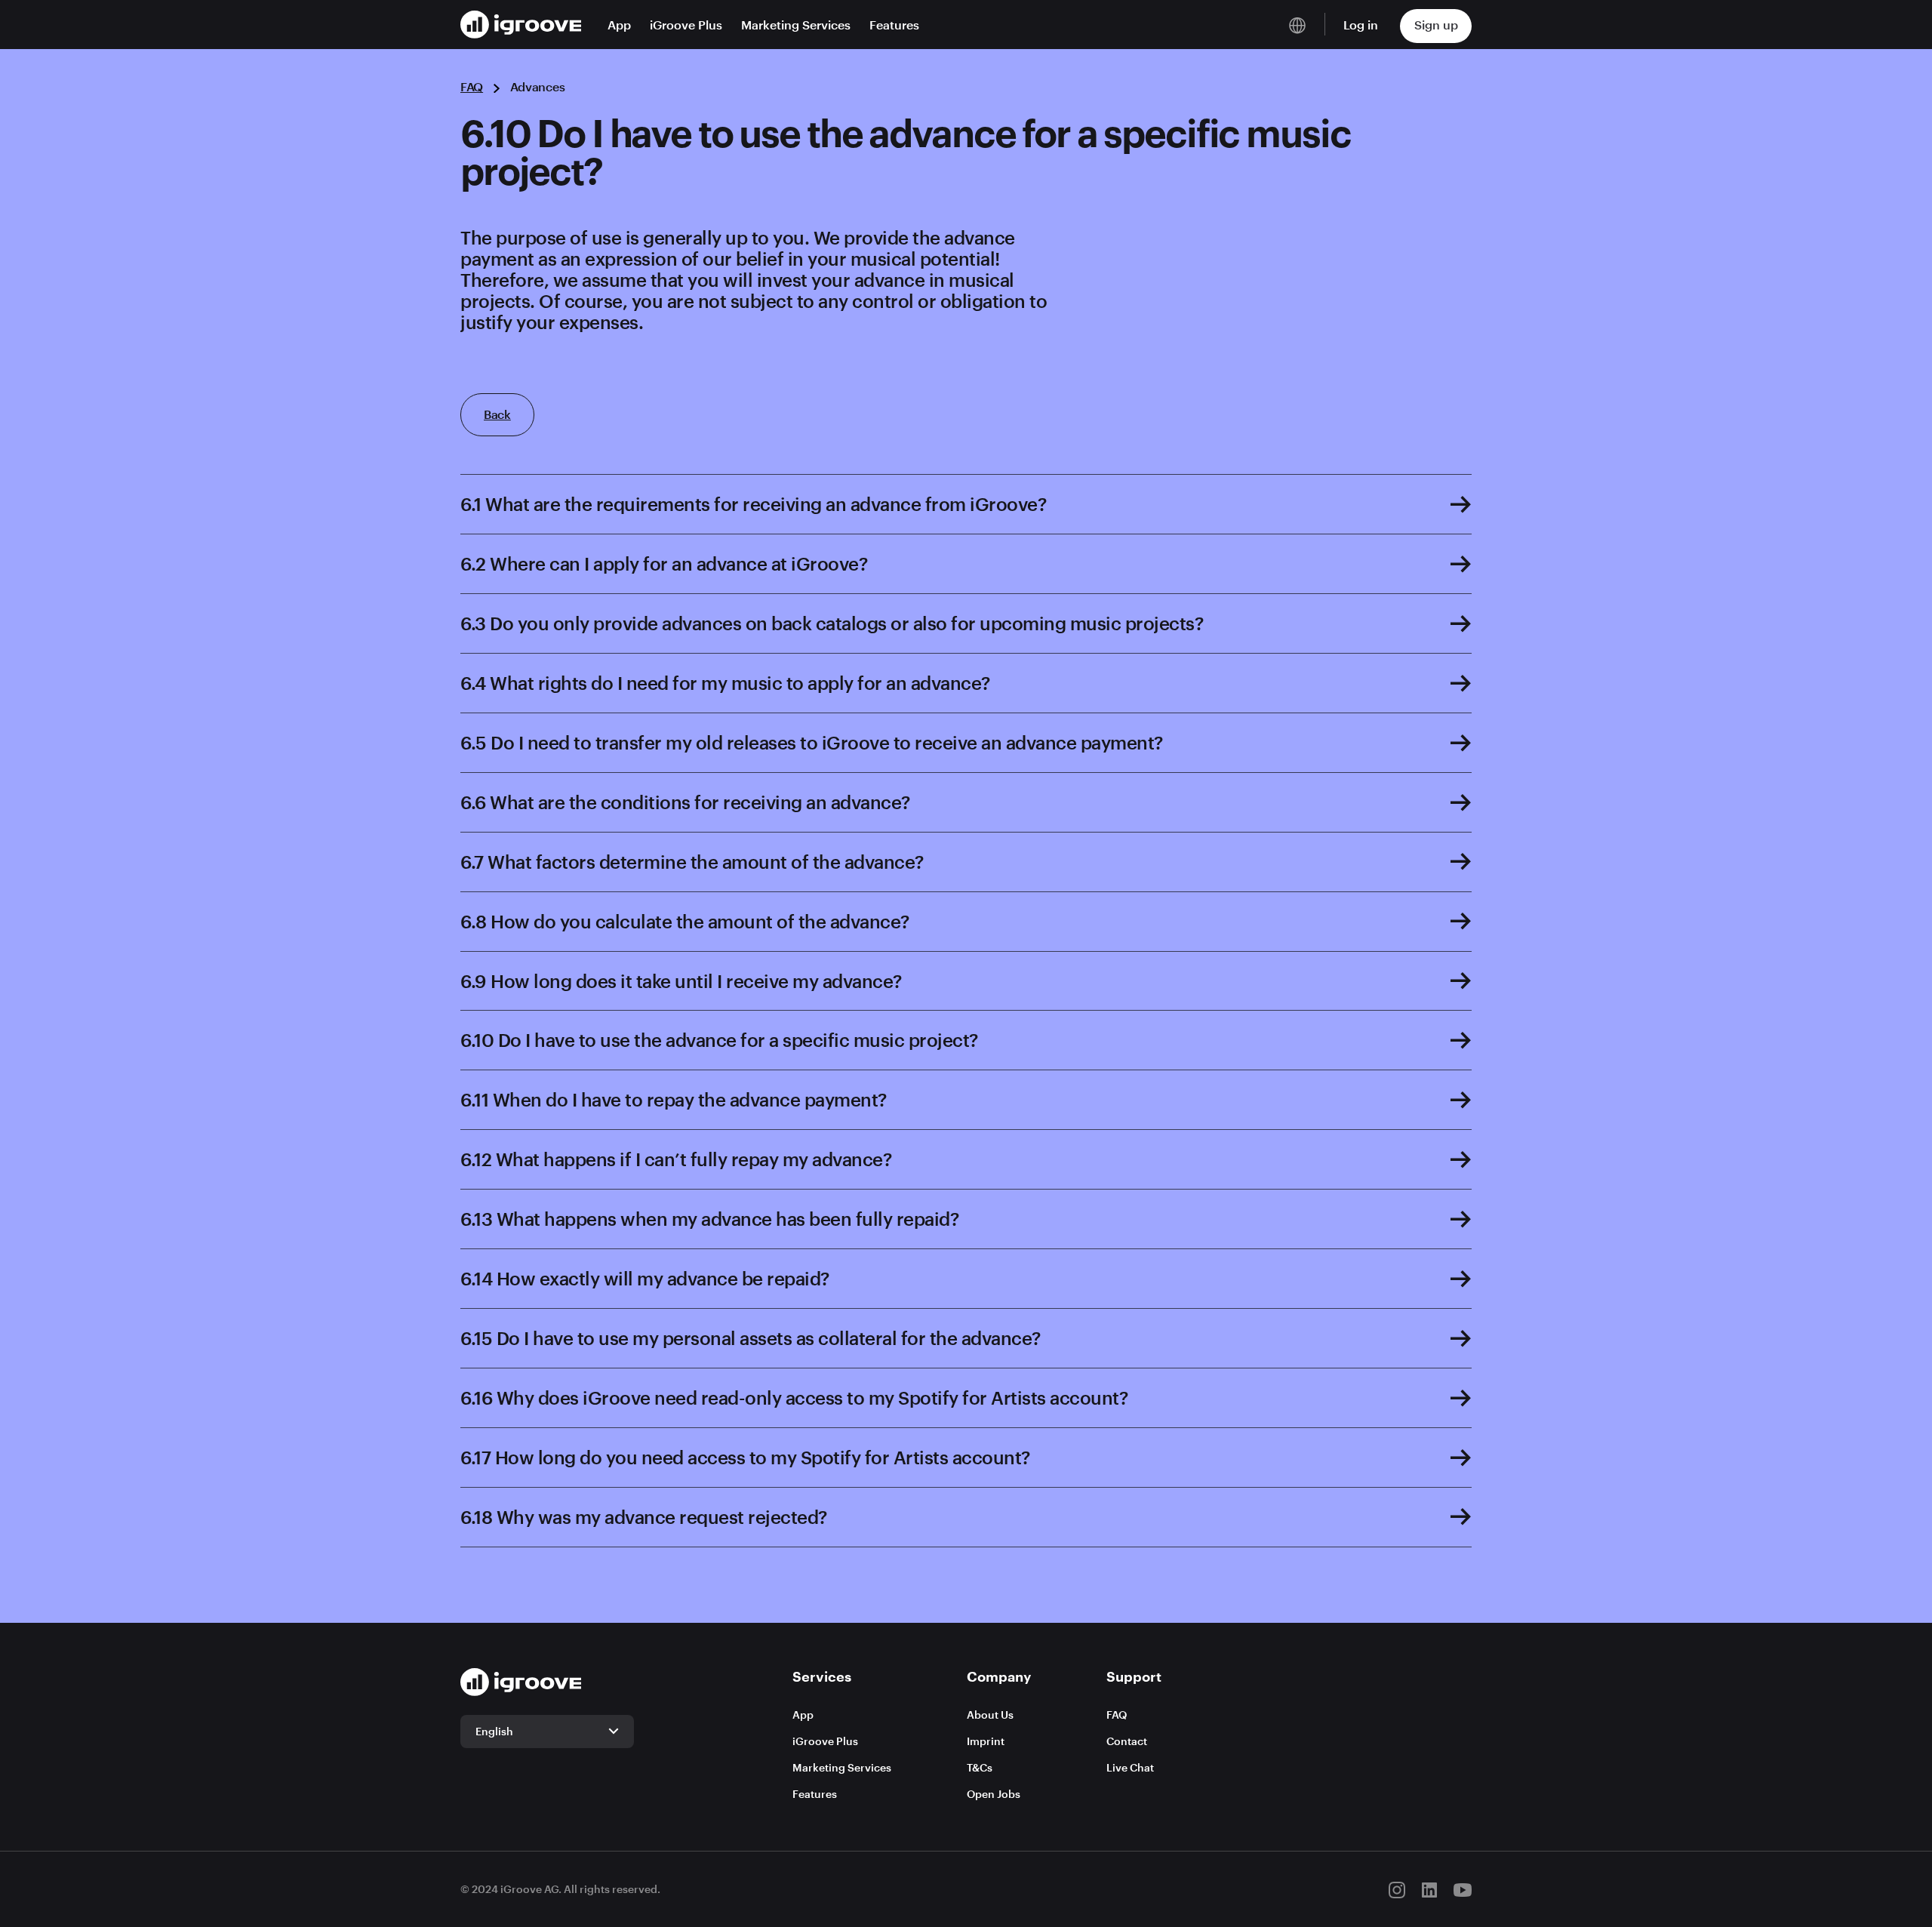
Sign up (1436, 25)
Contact (1127, 1741)
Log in (1361, 25)
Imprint (986, 1741)
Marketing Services (796, 25)
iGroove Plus (686, 25)
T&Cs (980, 1767)
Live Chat (1130, 1767)
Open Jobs (994, 1794)
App (619, 25)
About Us (990, 1715)
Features (894, 25)
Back (497, 414)
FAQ (472, 86)
